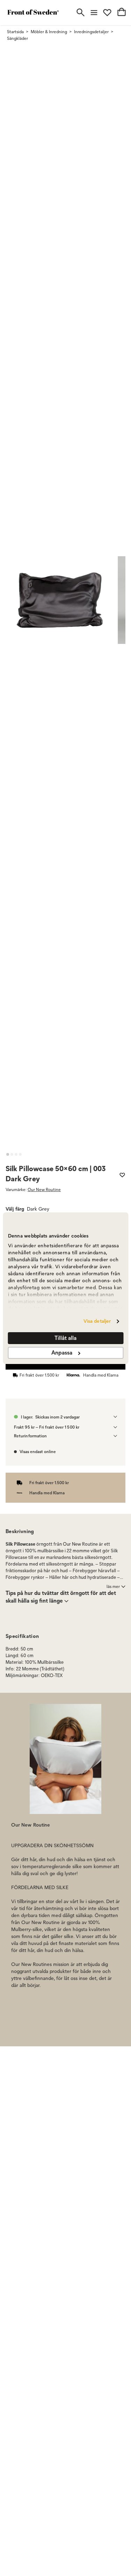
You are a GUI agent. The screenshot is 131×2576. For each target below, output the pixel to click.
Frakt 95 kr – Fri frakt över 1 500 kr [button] (47, 1427)
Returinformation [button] (30, 1436)
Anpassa (62, 1353)
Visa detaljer (97, 1321)
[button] (8, 1154)
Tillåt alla (65, 1338)
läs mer (113, 1586)
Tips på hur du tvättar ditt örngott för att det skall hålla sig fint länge (61, 1597)
